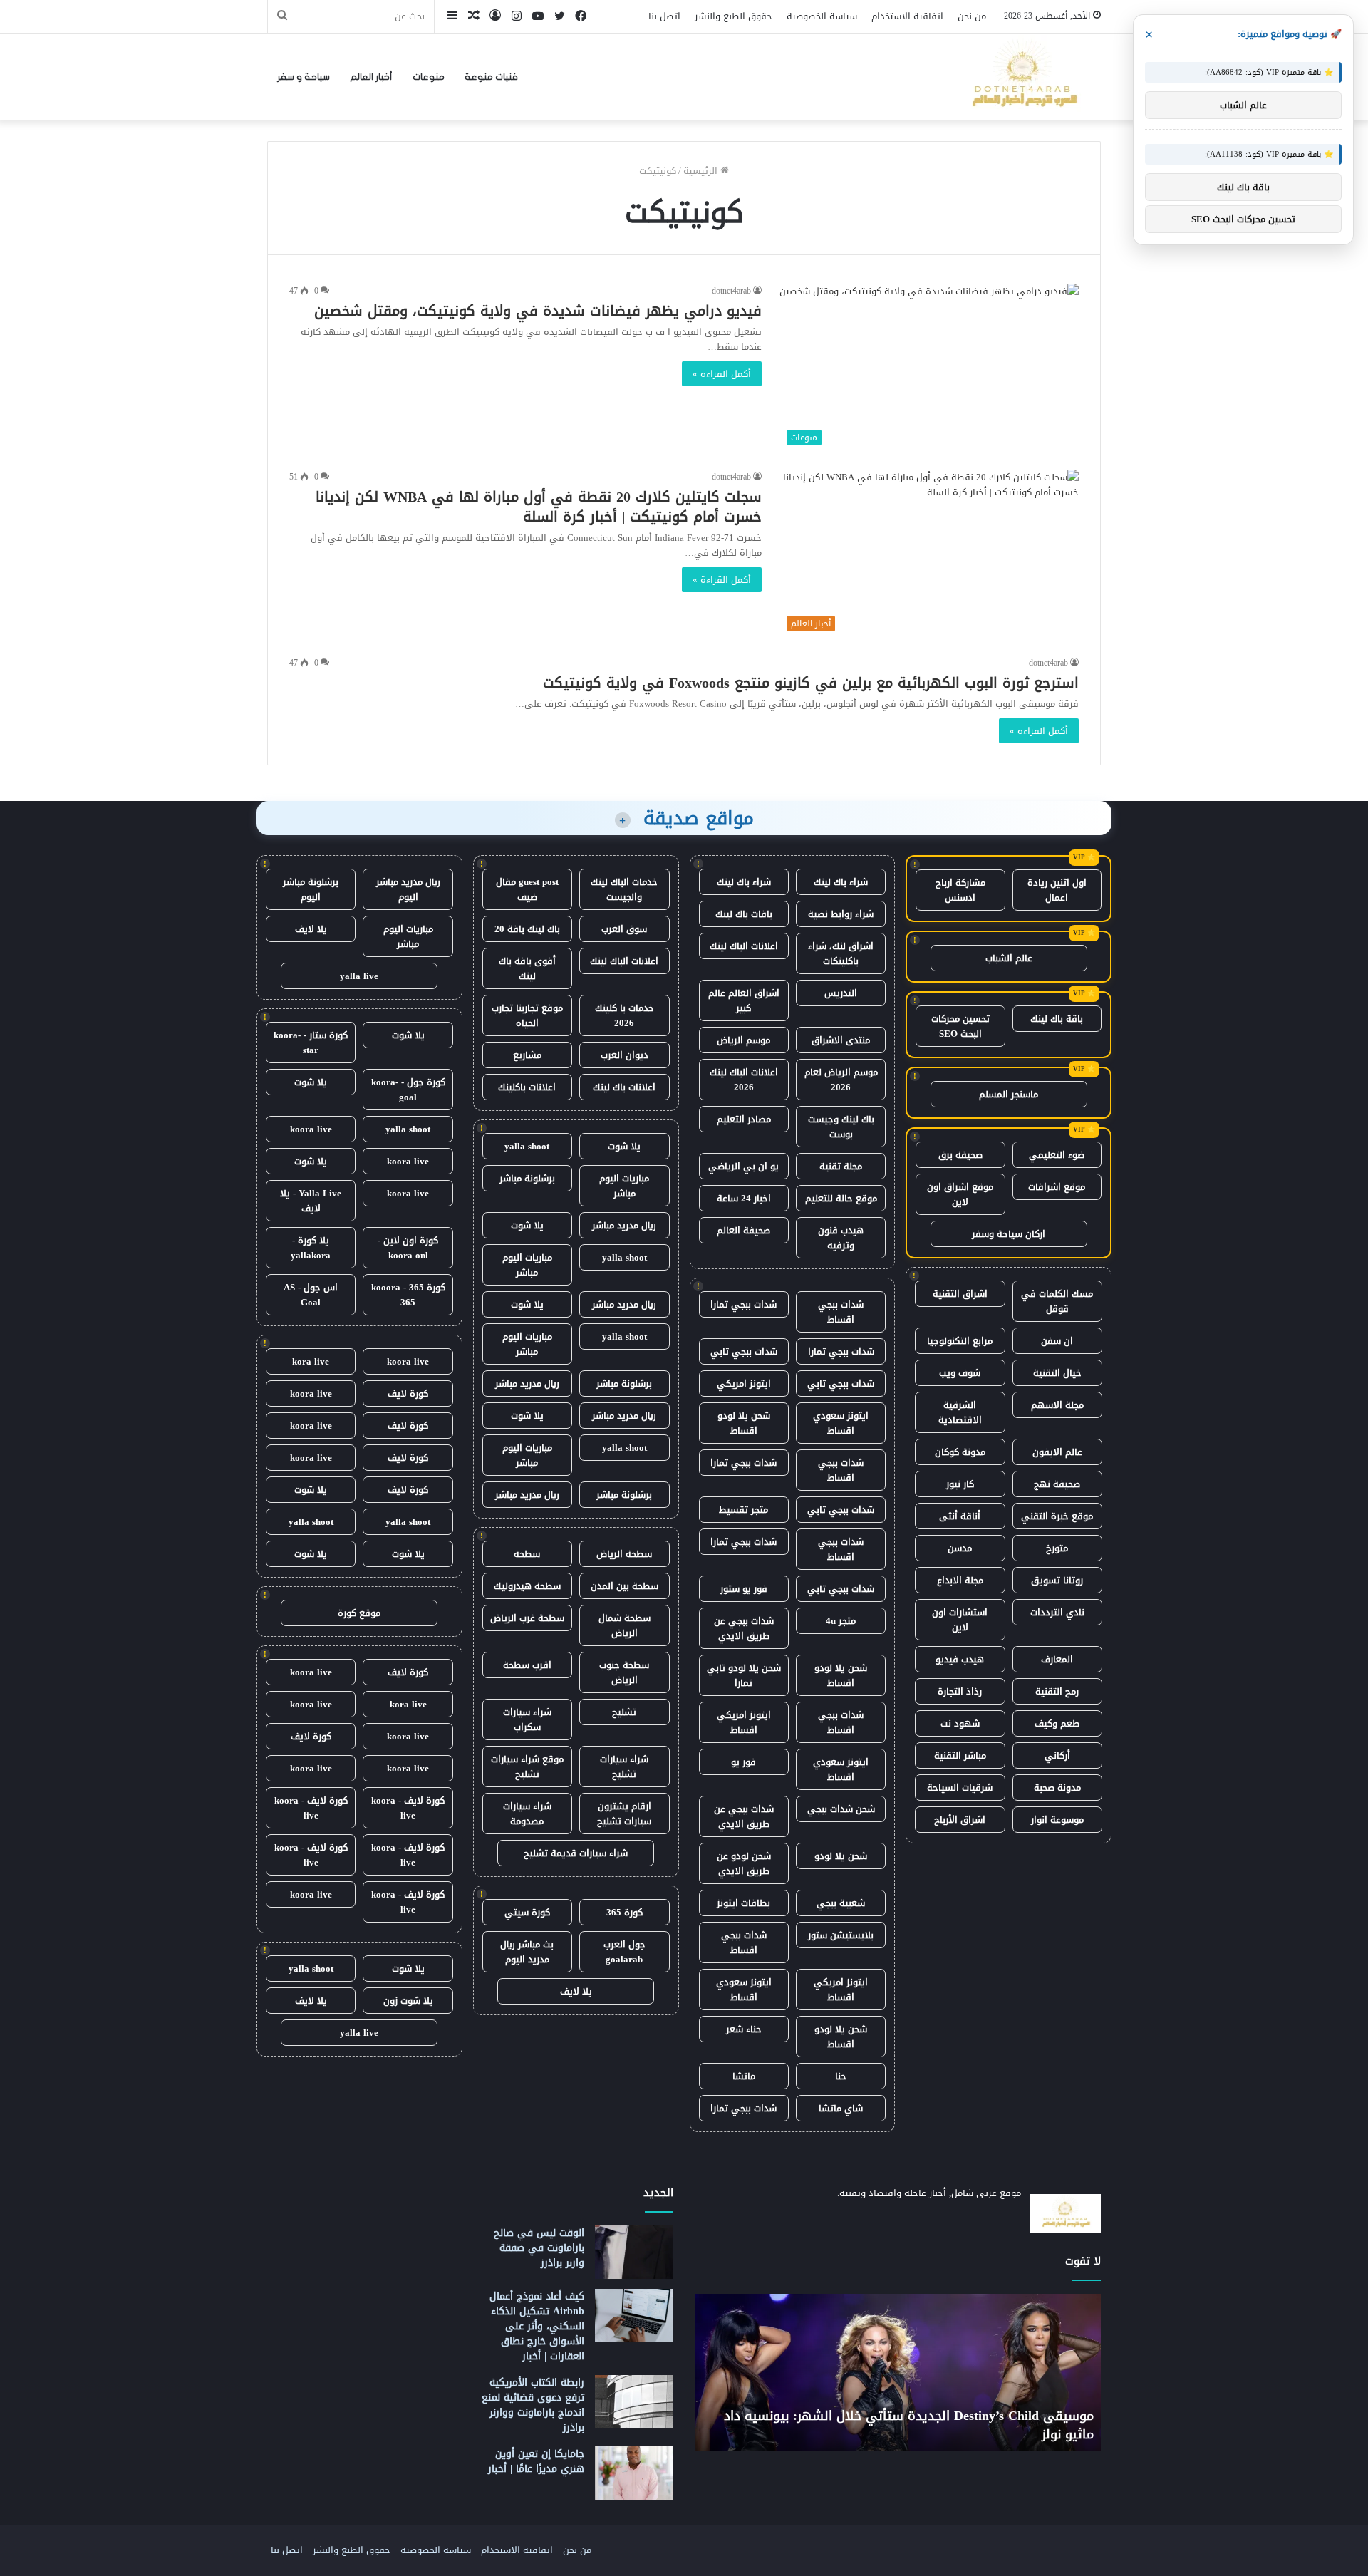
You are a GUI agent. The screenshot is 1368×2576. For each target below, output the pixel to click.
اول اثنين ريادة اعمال (1057, 890)
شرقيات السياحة (960, 1788)
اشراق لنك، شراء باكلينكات (841, 953)
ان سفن (1057, 1341)
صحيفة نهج (1057, 1484)
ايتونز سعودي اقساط (841, 1423)
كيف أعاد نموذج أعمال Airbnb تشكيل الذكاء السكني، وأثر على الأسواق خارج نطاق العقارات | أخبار (537, 2326)
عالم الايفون (1057, 1452)
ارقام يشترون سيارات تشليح (624, 1814)
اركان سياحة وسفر (1009, 1234)
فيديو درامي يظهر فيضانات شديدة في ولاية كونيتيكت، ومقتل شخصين (538, 311)
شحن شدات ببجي (841, 1809)
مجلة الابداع (960, 1580)
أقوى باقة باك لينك (527, 968)
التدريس (841, 993)
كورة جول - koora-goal (408, 1090)
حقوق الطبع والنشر (734, 16)
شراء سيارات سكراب (527, 1719)
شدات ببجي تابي (744, 1351)
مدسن (960, 1548)
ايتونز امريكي (744, 1383)
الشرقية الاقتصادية (960, 1412)
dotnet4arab (731, 291)
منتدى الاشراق (841, 1040)
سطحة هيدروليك (527, 1586)
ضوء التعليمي (1057, 1155)
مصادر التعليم (744, 1119)
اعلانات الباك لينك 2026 (744, 1080)
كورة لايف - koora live (408, 1808)
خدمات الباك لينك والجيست (624, 889)
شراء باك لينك (841, 882)
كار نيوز (960, 1484)
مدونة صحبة (1057, 1788)
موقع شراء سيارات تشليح (527, 1767)
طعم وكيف (1057, 1723)
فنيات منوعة (491, 77)
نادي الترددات (1057, 1612)
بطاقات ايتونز (743, 1903)
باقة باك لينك (1057, 1019)
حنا (841, 2076)
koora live (311, 1129)
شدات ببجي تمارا (743, 1304)
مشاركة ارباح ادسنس (960, 890)
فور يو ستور (744, 1589)
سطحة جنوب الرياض (624, 1672)
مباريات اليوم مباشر (624, 1186)
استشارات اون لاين (960, 1620)
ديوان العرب (625, 1055)
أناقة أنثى (960, 1516)
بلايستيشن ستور (841, 1935)
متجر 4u (841, 1621)
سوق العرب (624, 929)
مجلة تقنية (841, 1166)
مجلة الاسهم (1057, 1405)
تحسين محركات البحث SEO (960, 1026)
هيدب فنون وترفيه (841, 1238)
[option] (898, 2372)
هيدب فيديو (960, 1659)
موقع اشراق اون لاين (960, 1194)
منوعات (429, 77)
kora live (311, 1361)
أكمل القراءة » (722, 374)
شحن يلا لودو (841, 1856)
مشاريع (527, 1055)
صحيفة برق (960, 1155)
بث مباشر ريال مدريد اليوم (527, 1952)
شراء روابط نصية (841, 914)
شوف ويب (960, 1373)
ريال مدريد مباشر (624, 1225)
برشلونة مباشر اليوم (311, 889)
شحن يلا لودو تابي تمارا (744, 1675)
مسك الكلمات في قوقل (1057, 1301)
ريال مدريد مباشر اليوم (408, 889)
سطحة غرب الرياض (527, 1618)
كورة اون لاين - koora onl (408, 1248)
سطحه (527, 1554)
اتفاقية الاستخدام (907, 16)
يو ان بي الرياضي (743, 1166)
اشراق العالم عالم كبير (744, 1000)
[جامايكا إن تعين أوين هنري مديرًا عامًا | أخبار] (634, 2473)
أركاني (1057, 1755)
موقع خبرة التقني (1057, 1516)
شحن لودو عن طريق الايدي (744, 1863)
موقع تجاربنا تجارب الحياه (527, 1015)
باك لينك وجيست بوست (841, 1127)
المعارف (1057, 1659)
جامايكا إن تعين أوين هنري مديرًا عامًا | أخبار (536, 2461)
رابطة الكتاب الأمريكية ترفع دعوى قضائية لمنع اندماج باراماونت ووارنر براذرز (533, 2405)
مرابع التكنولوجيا (960, 1341)
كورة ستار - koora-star (311, 1043)
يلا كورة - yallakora (311, 1248)
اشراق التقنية (960, 1294)
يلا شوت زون (408, 2001)
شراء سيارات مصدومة (527, 1814)
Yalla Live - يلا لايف (311, 1201)
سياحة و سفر (304, 77)
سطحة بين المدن (625, 1586)
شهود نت (960, 1723)
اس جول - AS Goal (311, 1295)
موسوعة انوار (1057, 1820)
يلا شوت (624, 1146)
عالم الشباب (1009, 958)
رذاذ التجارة (960, 1691)
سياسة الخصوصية (822, 16)
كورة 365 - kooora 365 (408, 1295)
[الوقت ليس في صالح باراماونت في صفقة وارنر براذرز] (634, 2252)
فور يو (743, 1762)
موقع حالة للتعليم (841, 1198)
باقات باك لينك (744, 914)
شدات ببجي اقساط (841, 1312)
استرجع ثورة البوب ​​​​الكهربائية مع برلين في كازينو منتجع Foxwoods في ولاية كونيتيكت (811, 683)
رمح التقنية (1057, 1691)
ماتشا (744, 2076)
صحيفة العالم (743, 1230)
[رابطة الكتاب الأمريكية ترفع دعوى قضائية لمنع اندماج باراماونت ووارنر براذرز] (634, 2402)
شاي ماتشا (841, 2108)
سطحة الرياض (624, 1554)
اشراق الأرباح (960, 1820)
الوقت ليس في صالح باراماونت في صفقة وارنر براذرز (539, 2248)
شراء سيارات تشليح (624, 1767)
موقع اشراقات (1057, 1187)
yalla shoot (527, 1146)
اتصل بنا (664, 16)
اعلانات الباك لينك (744, 946)
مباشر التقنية (960, 1755)
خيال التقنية (1057, 1373)
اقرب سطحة (527, 1665)
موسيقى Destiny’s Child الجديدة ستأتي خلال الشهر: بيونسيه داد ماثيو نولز (909, 2425)
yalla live (359, 976)
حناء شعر (744, 2029)
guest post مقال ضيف (527, 889)
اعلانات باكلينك (527, 1087)
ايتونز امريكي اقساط (744, 1722)
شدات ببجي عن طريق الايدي (744, 1628)
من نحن (972, 16)
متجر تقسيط (743, 1510)
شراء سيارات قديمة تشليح (576, 1853)
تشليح (624, 1712)
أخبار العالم (371, 77)
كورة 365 (625, 1912)
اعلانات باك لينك (624, 1087)
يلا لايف (576, 1991)
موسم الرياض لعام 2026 (841, 1080)
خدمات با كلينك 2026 (625, 1015)
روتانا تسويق (1057, 1580)
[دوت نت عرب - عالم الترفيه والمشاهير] (1022, 77)
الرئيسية (702, 171)
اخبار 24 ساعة (744, 1198)
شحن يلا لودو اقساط (744, 1423)
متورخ (1057, 1548)
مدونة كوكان (960, 1452)
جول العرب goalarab (625, 1952)
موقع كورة (359, 1613)
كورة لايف (408, 1393)
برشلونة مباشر (527, 1178)
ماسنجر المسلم (1009, 1094)
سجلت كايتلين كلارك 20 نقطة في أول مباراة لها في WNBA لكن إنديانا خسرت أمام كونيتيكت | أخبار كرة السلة (539, 507)
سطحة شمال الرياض (625, 1625)
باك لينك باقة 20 (527, 929)
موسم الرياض (743, 1040)
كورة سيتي (527, 1912)
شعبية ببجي (841, 1903)
